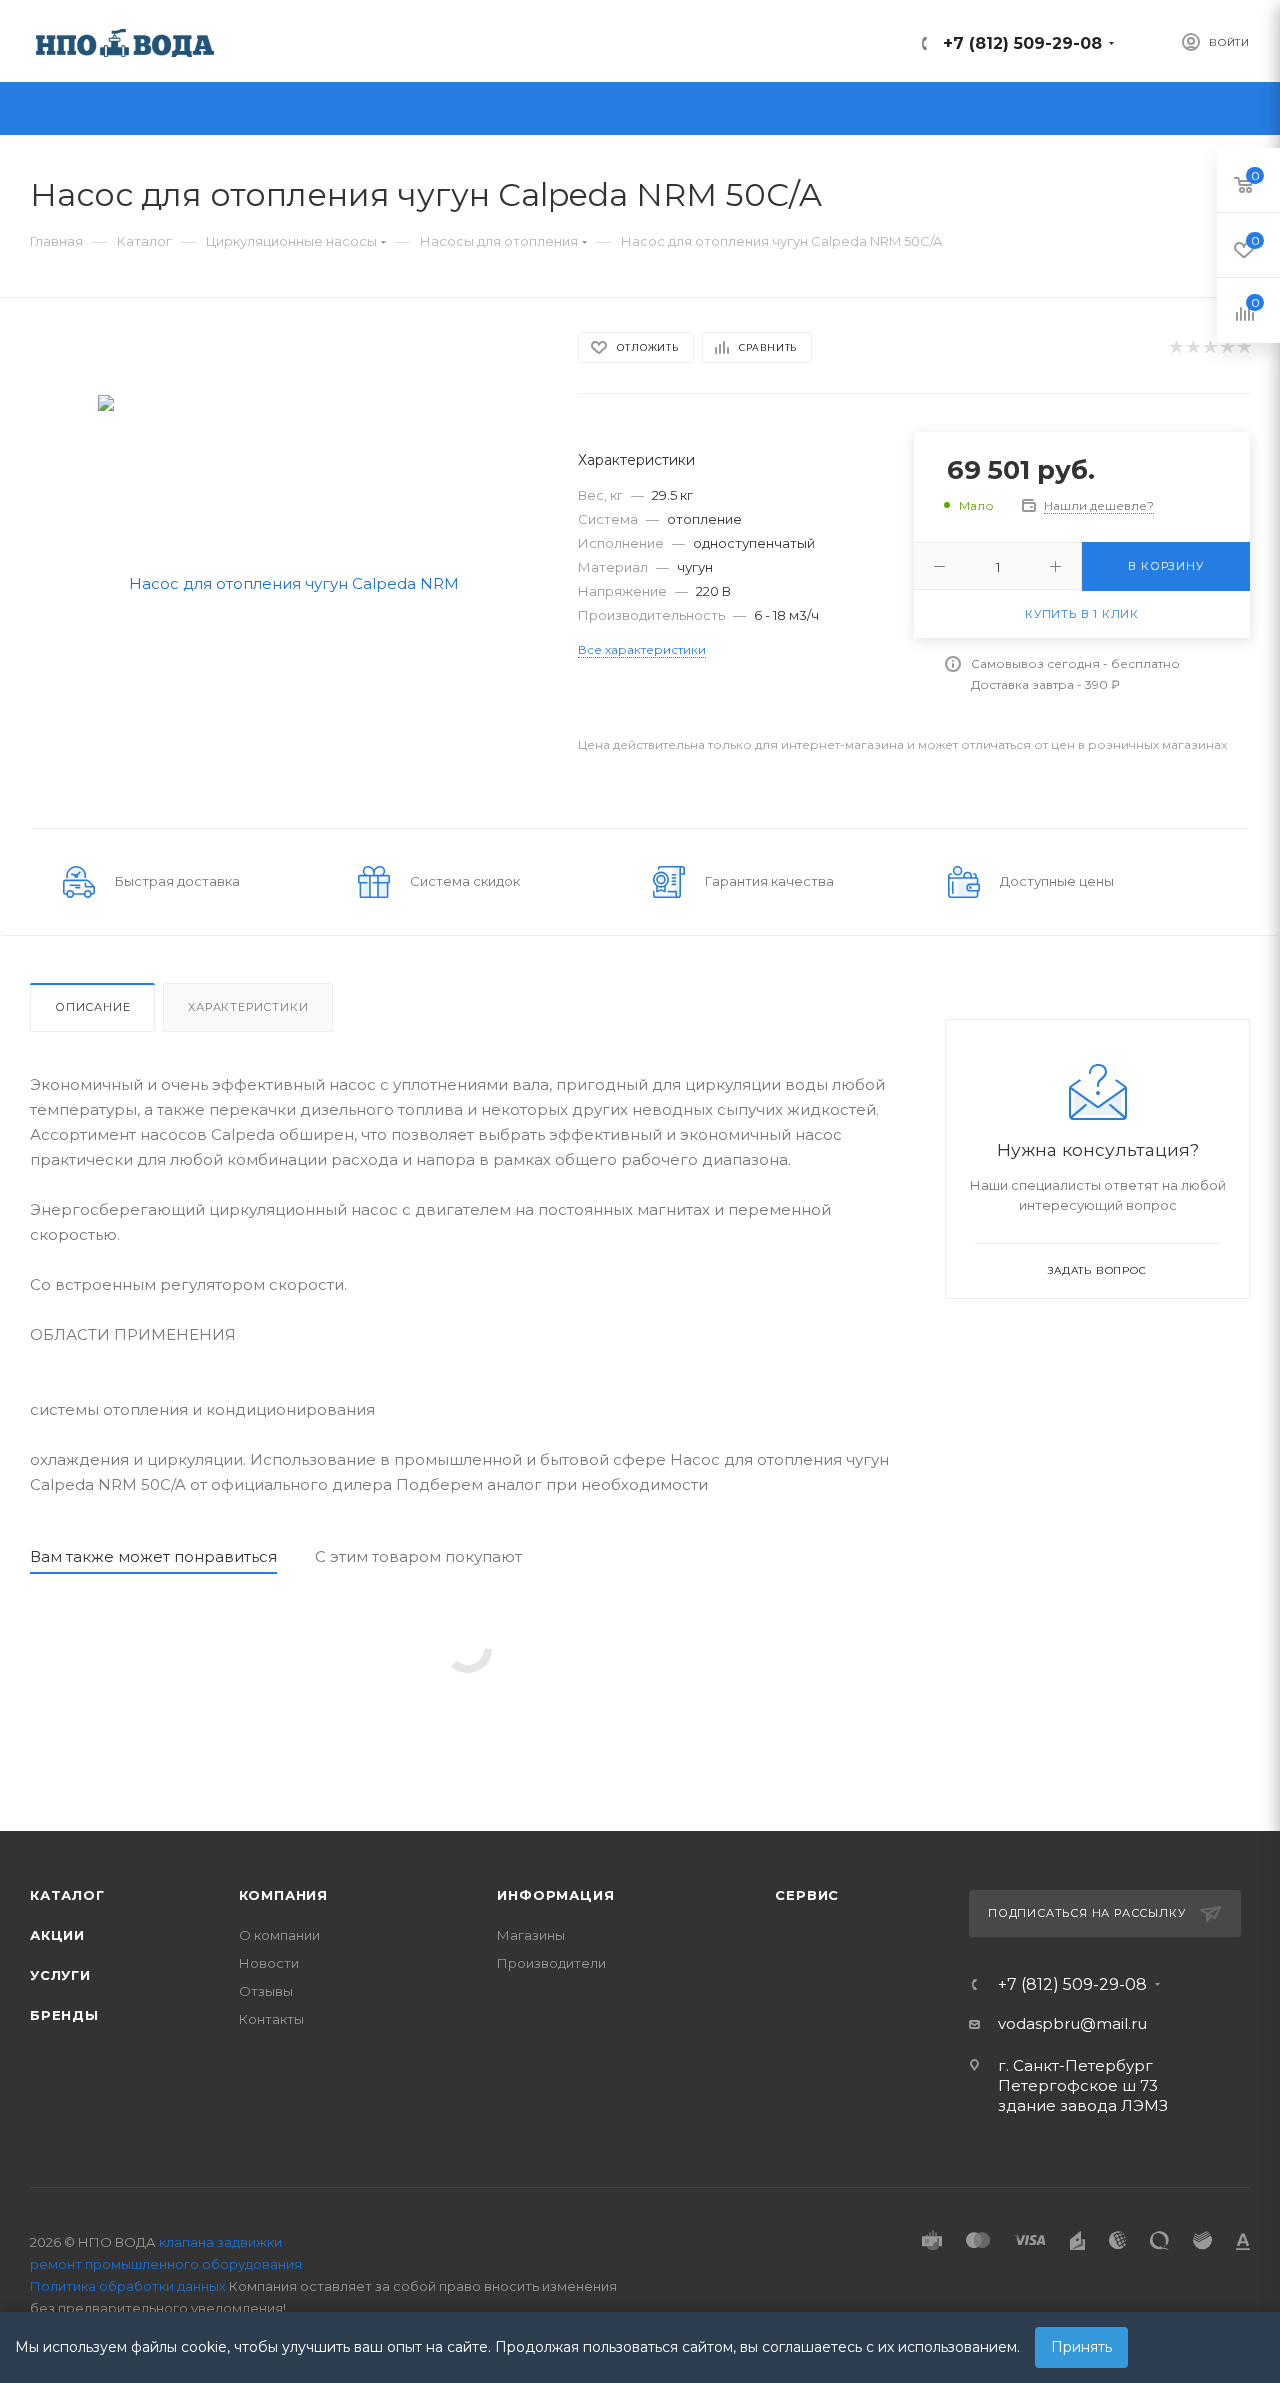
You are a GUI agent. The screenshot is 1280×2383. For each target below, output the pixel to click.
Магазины (531, 1935)
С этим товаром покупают (418, 1556)
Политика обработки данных (128, 2286)
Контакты (271, 2019)
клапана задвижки (220, 2242)
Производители (551, 1963)
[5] (1243, 347)
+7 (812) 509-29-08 (1022, 43)
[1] (1175, 347)
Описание (92, 1007)
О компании (279, 1935)
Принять (1081, 2347)
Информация (555, 1895)
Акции (57, 1935)
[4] (1226, 347)
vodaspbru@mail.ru (1072, 2023)
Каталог (67, 1895)
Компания (283, 1895)
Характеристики (248, 1007)
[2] (1192, 347)
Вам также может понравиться (153, 1556)
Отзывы (266, 1991)
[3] (1209, 347)
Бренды (64, 2015)
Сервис (807, 1895)
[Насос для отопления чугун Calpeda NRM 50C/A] (286, 581)
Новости (269, 1963)
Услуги (60, 1975)
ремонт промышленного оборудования (166, 2264)
